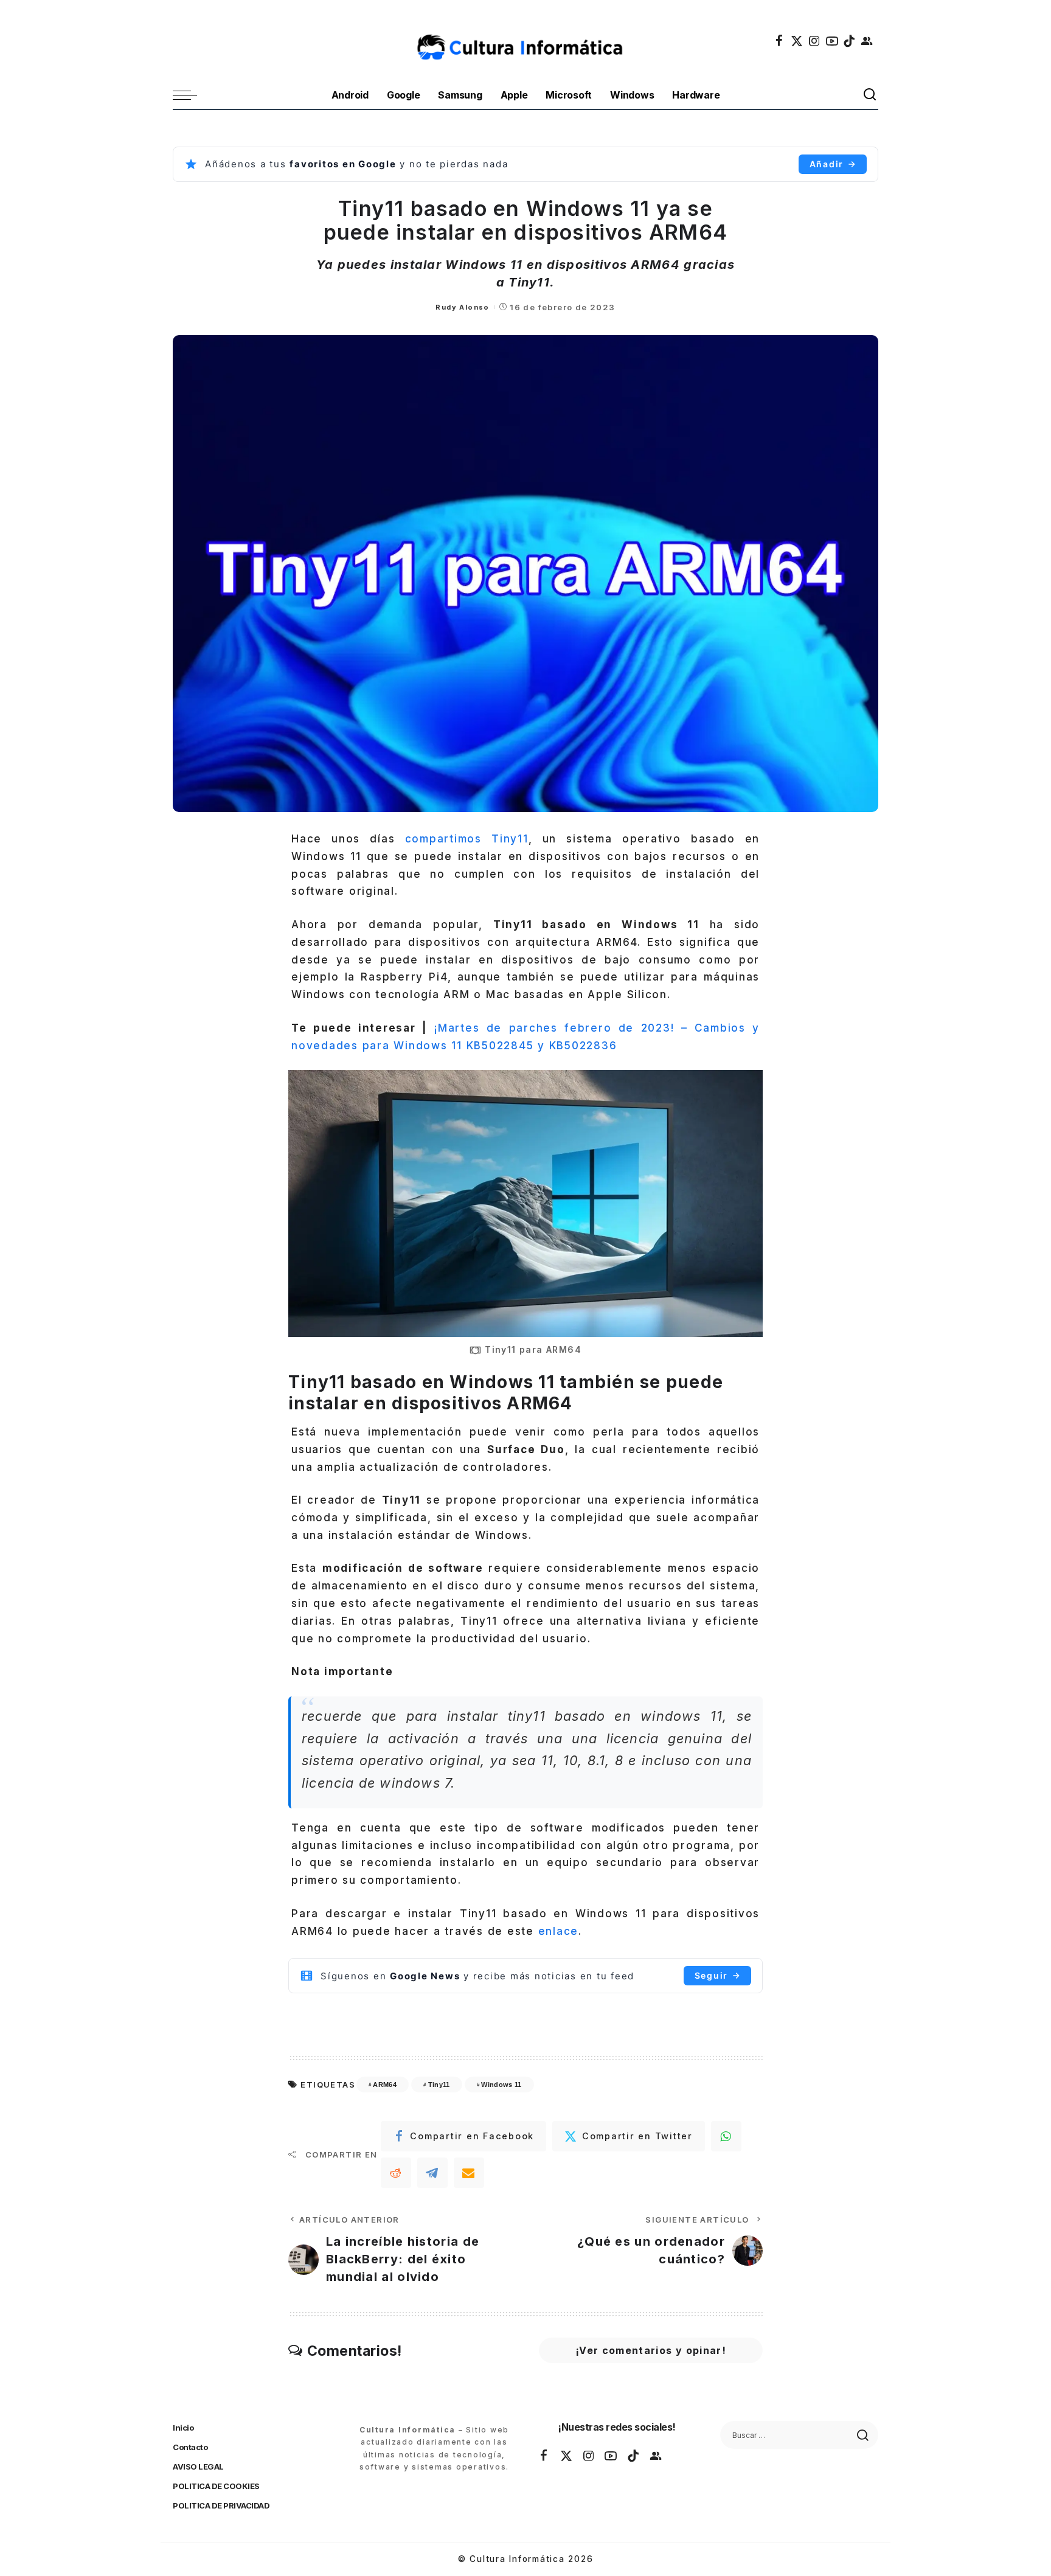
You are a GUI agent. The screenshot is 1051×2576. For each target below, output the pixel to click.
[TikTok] (850, 41)
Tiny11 (439, 2085)
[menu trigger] (191, 95)
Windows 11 (501, 2085)
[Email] (469, 2173)
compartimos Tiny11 (467, 839)
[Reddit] (396, 2173)
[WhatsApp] (726, 2136)
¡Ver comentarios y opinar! (651, 2350)
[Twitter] (797, 41)
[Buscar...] (870, 95)
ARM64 (385, 2085)
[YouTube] (833, 41)
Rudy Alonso (462, 307)
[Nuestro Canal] (867, 41)
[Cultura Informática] (526, 41)
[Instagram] (815, 41)
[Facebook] (780, 41)
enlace (559, 1931)
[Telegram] (432, 2173)
